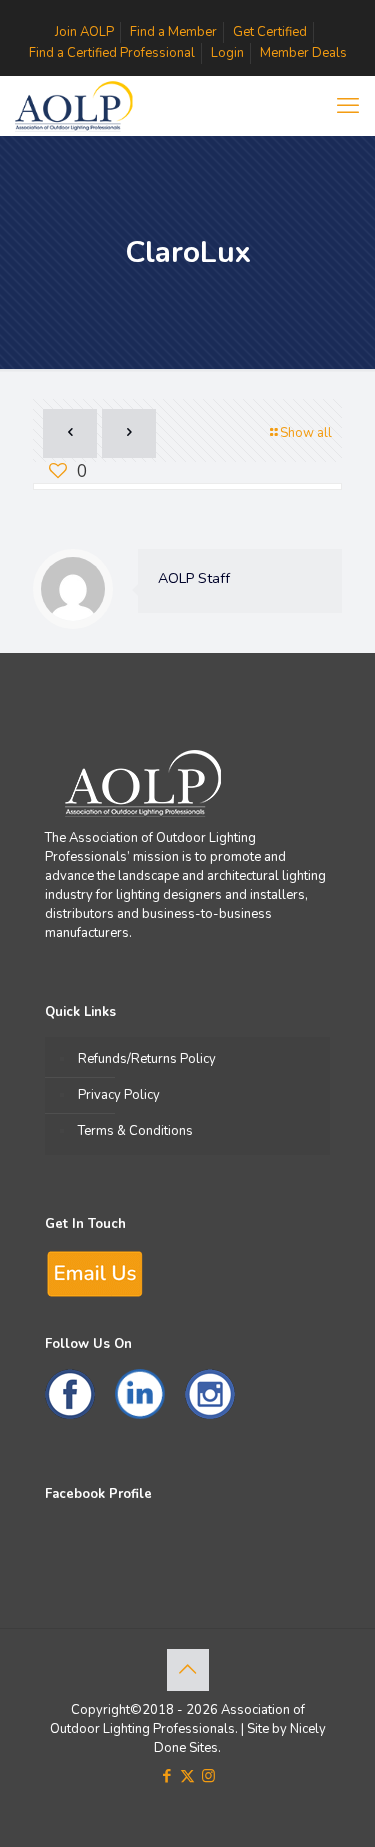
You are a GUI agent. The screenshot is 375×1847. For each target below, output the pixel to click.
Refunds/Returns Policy (147, 1059)
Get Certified (270, 32)
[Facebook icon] (166, 1776)
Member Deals (303, 53)
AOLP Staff (194, 578)
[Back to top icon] (188, 1670)
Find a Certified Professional (112, 53)
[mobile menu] (348, 106)
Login (227, 53)
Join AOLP (84, 32)
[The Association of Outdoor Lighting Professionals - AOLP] (73, 106)
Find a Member (173, 32)
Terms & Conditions (135, 1131)
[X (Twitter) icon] (187, 1776)
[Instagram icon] (208, 1776)
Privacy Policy (119, 1095)
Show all (306, 433)
